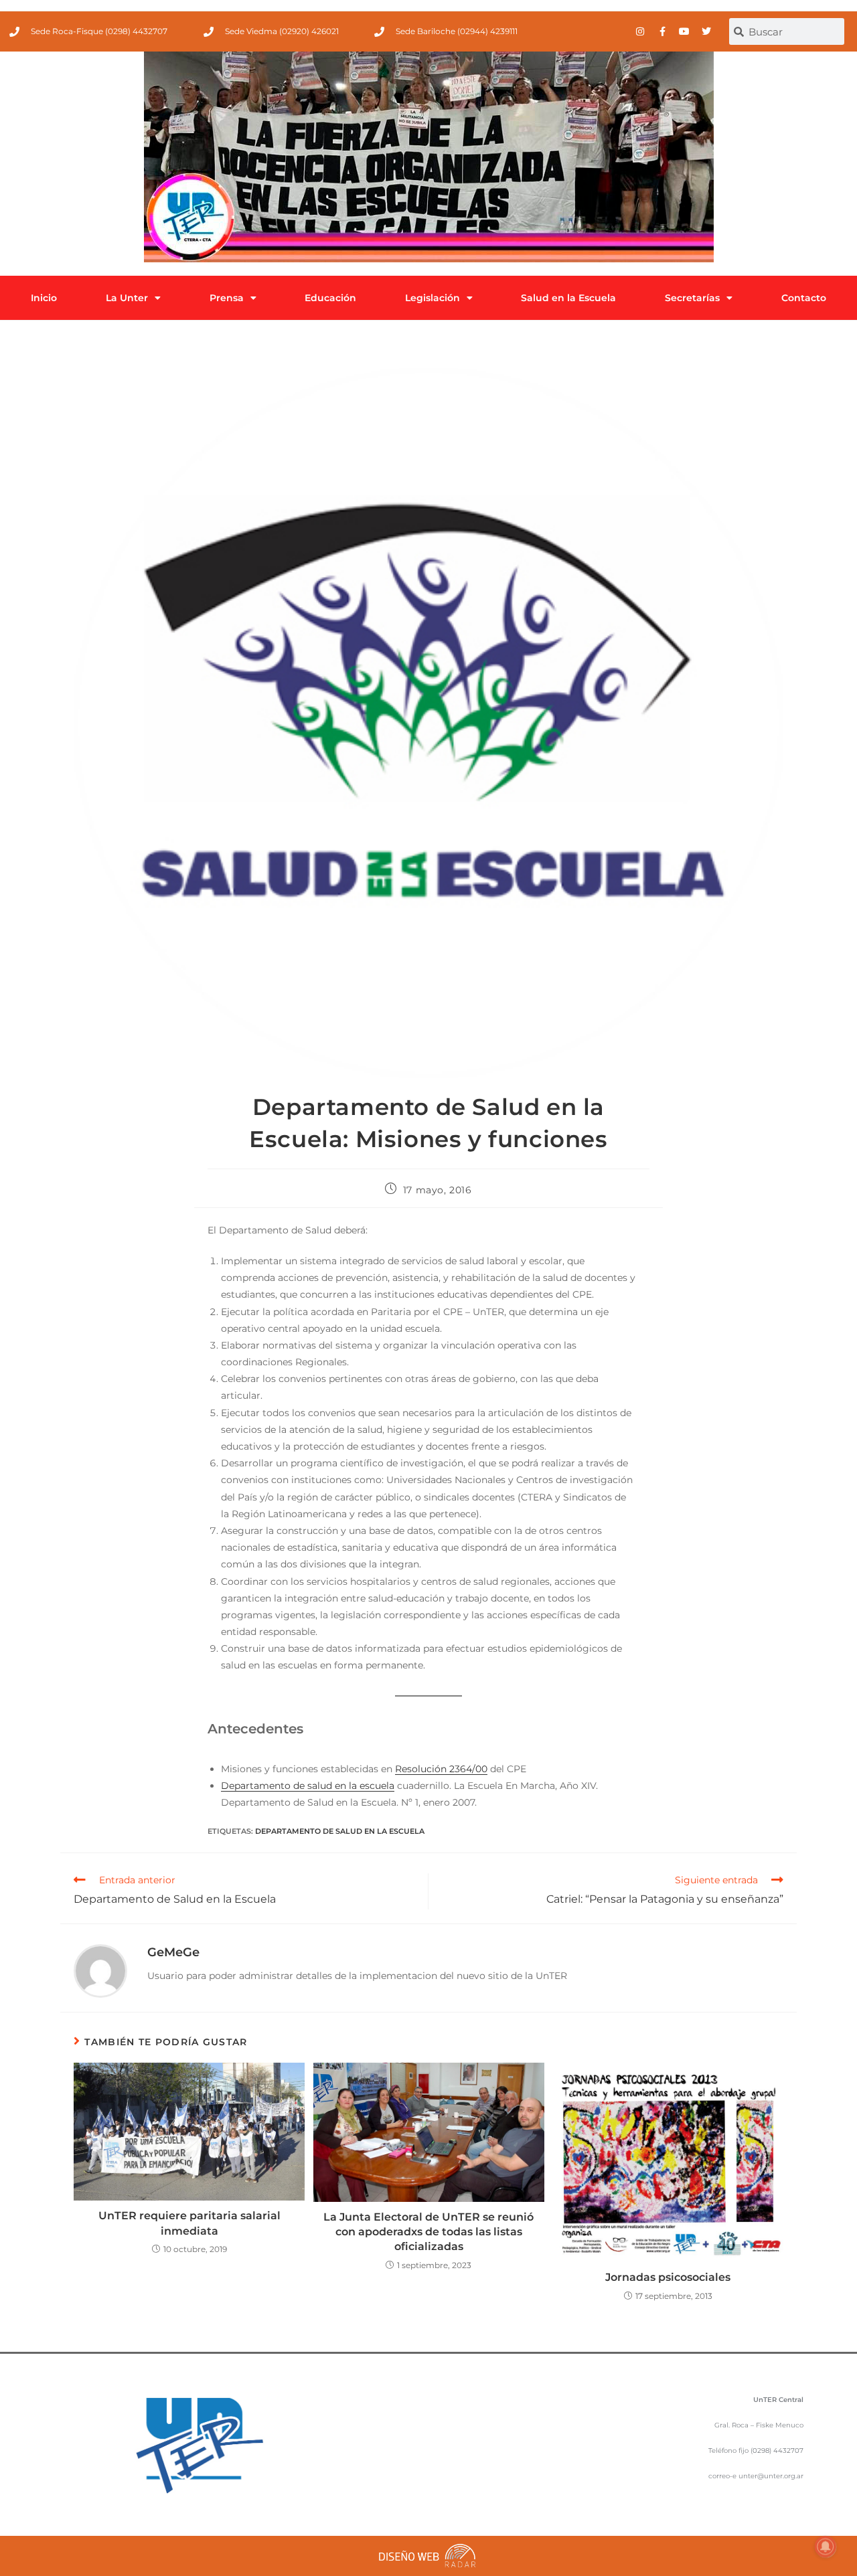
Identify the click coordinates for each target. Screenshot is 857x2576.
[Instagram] (640, 31)
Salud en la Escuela (568, 298)
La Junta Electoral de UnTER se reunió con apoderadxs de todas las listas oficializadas (428, 2232)
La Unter (127, 298)
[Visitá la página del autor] (100, 1970)
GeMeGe (173, 1952)
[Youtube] (684, 31)
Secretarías (692, 298)
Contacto (804, 298)
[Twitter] (706, 31)
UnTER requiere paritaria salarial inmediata (189, 2223)
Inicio (44, 298)
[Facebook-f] (662, 31)
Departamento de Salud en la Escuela (340, 1831)
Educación (330, 298)
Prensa (227, 298)
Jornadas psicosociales (668, 2277)
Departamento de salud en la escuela (308, 1786)
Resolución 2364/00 (441, 1769)
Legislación (433, 298)
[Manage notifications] (826, 2547)
